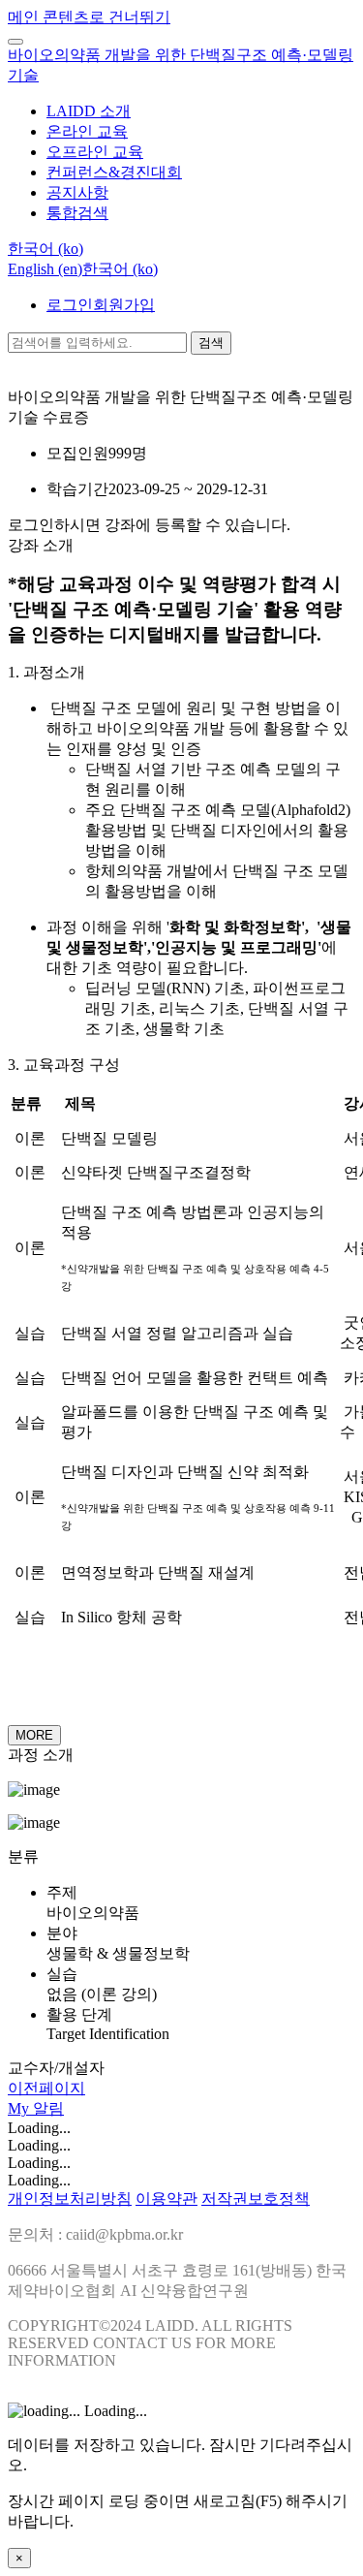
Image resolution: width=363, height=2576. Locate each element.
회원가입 (124, 305)
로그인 (70, 305)
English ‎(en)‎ (45, 269)
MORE (34, 1735)
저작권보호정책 (256, 2199)
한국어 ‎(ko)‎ (120, 269)
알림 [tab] (48, 2108)
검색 (211, 343)
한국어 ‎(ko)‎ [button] (45, 249)
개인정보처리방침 (70, 2199)
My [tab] (20, 2108)
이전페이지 (46, 2088)
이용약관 (166, 2199)
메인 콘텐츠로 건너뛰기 (89, 17)
